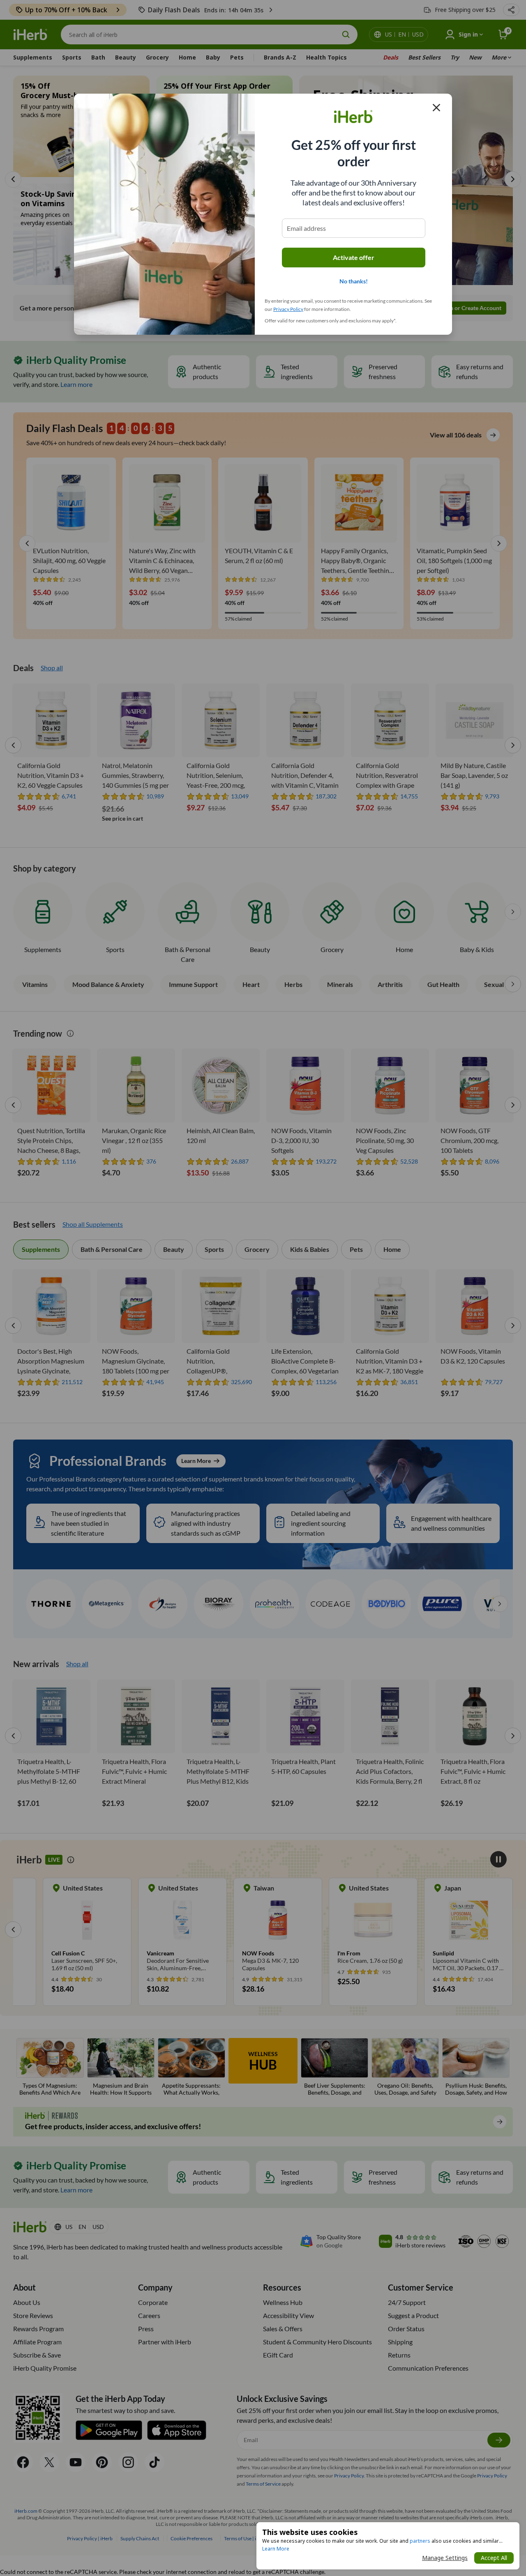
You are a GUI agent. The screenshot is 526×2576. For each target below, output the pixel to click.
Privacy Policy (288, 309)
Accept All (494, 2558)
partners (420, 2541)
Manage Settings (445, 2558)
